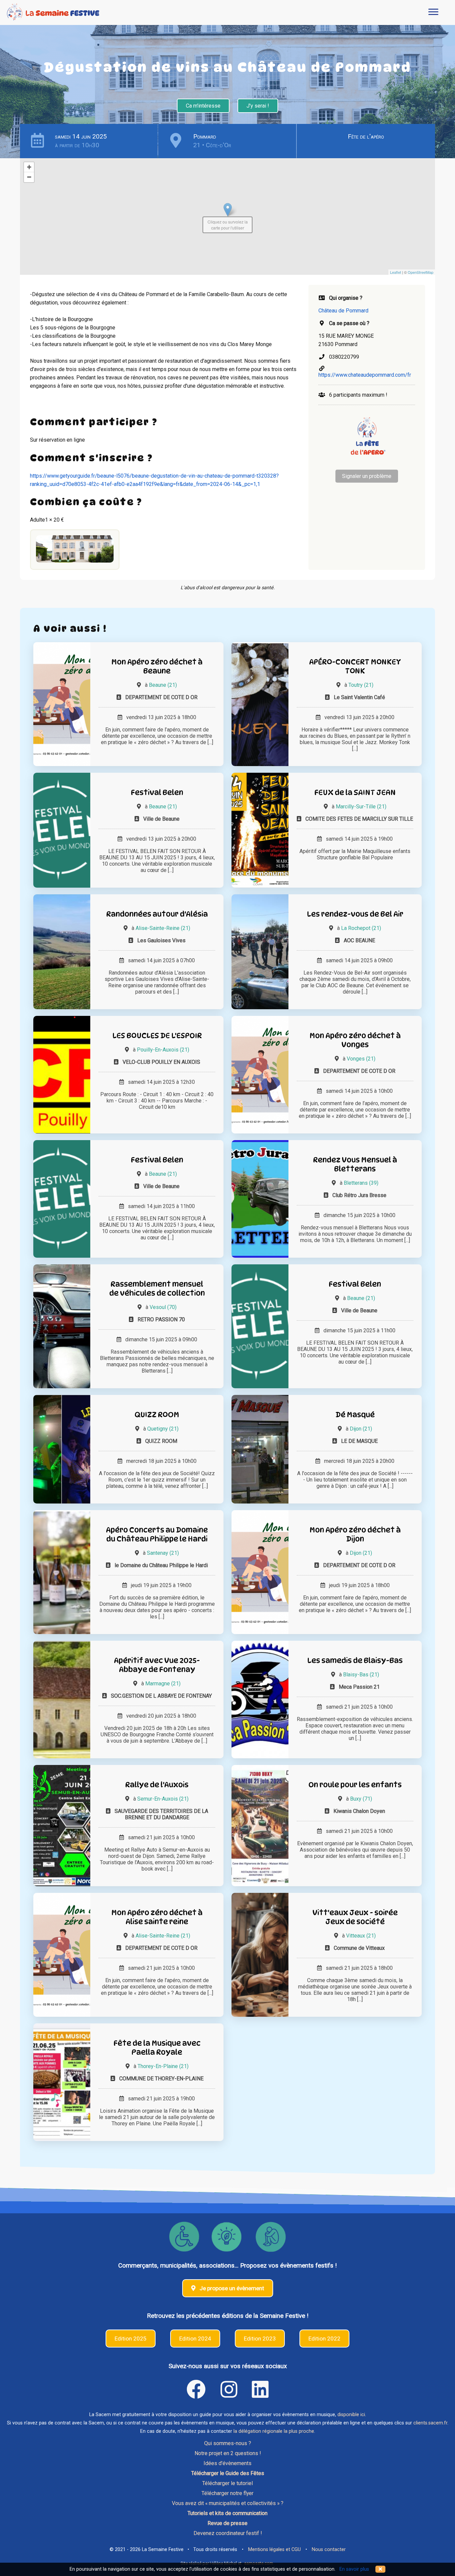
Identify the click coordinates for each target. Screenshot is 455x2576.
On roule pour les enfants (355, 1784)
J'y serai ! (258, 106)
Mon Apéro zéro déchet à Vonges (355, 1040)
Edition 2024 (195, 2339)
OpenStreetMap (421, 272)
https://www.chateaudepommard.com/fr (365, 375)
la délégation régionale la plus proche (274, 2431)
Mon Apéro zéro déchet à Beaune (157, 666)
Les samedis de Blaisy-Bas (355, 1660)
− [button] (29, 177)
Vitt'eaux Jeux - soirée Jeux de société (355, 1917)
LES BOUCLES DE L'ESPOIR (157, 1035)
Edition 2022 (324, 2339)
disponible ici (351, 2415)
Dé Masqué (355, 1414)
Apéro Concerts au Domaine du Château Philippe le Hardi (157, 1534)
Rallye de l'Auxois (157, 1784)
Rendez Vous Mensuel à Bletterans (355, 1164)
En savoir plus (354, 2569)
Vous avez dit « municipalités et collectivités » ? (228, 2503)
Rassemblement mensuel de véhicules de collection (157, 1288)
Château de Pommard (343, 311)
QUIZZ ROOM (157, 1414)
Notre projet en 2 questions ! (228, 2453)
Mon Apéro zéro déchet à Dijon (355, 1534)
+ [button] (29, 167)
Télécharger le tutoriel (227, 2483)
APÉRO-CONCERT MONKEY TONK (355, 666)
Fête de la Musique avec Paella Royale (157, 2047)
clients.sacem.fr (430, 2423)
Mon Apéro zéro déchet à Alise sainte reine (157, 1917)
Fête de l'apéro (366, 136)
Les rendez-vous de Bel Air (355, 914)
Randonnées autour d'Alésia (157, 914)
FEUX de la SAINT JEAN (355, 792)
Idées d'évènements (227, 2463)
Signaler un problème (367, 476)
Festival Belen (157, 792)
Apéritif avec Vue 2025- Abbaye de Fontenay (157, 1665)
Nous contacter (329, 2550)
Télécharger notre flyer (227, 2493)
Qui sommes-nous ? (228, 2443)
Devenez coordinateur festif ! (228, 2533)
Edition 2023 (260, 2339)
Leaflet (396, 272)
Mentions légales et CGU (274, 2550)
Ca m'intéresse (203, 106)
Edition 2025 (131, 2339)
